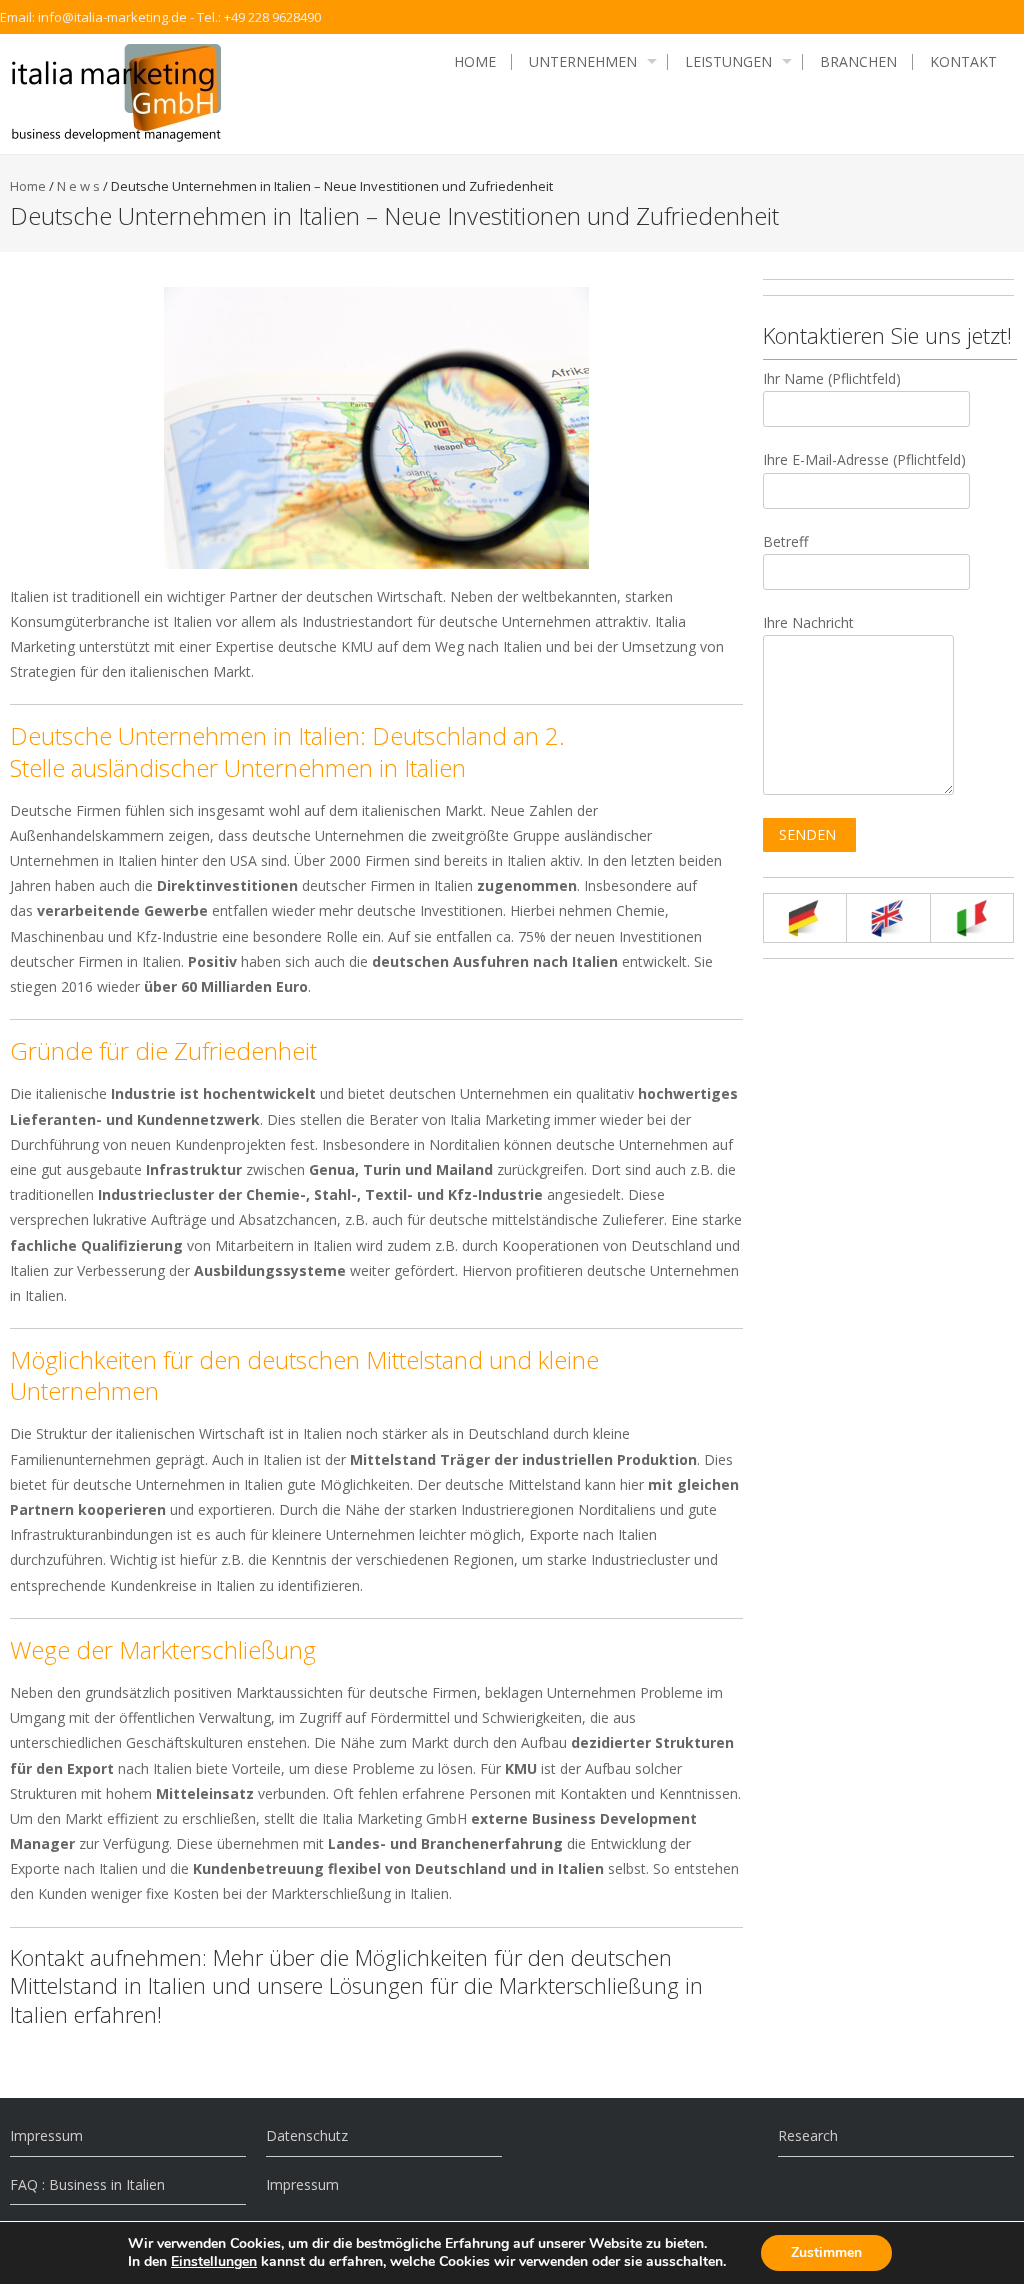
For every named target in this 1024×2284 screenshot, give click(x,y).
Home (475, 62)
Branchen (858, 62)
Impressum (46, 2135)
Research (808, 2135)
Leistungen (728, 62)
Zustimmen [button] (826, 2252)
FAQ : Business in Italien (87, 2184)
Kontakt (963, 62)
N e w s (78, 186)
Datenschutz (307, 2135)
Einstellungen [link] (214, 2261)
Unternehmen (583, 62)
